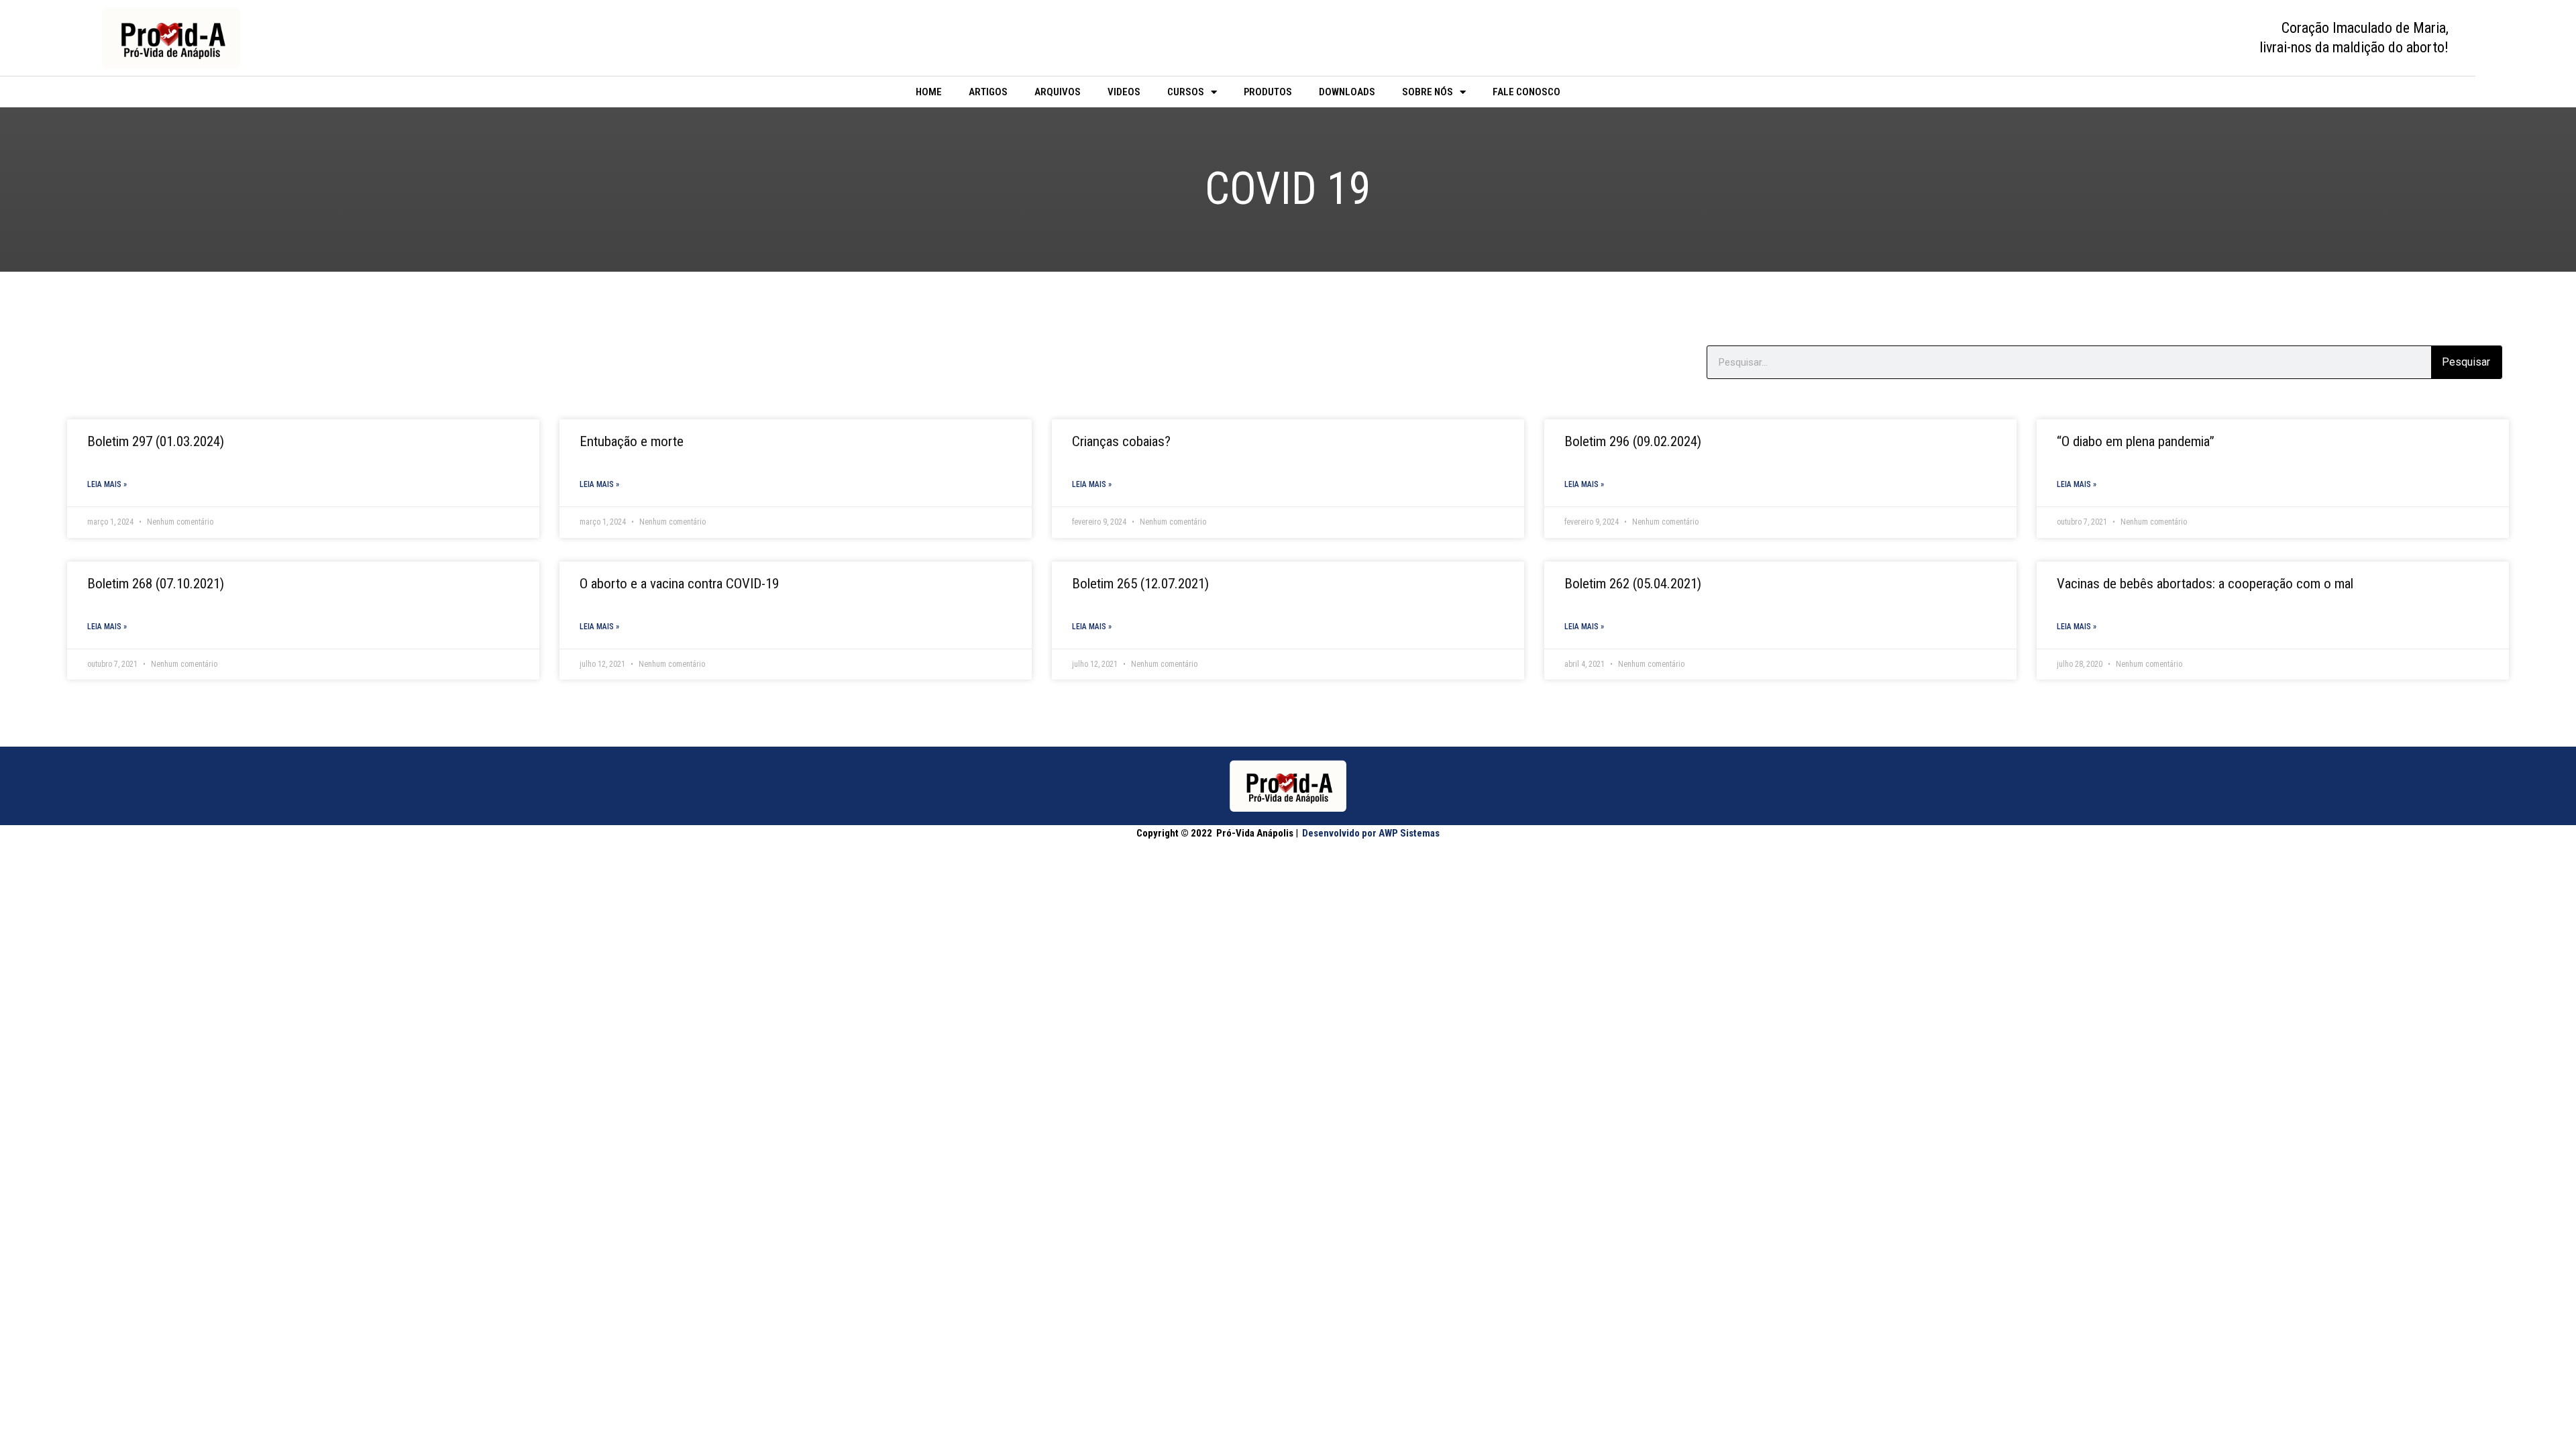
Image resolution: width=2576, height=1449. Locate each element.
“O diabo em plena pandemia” (2136, 441)
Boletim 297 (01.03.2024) (156, 441)
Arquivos (1058, 92)
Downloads (1347, 92)
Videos (1124, 92)
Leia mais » (107, 484)
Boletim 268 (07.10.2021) (156, 584)
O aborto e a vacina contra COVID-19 (679, 584)
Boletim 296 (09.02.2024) (1633, 441)
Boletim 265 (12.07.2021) (1140, 584)
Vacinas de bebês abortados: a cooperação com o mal (2205, 584)
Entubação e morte (632, 441)
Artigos (988, 92)
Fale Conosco (1526, 92)
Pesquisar (2466, 362)
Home (929, 92)
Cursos (1186, 92)
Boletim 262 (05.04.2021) (1633, 584)
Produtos (1268, 92)
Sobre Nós (1428, 92)
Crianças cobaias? (1121, 441)
